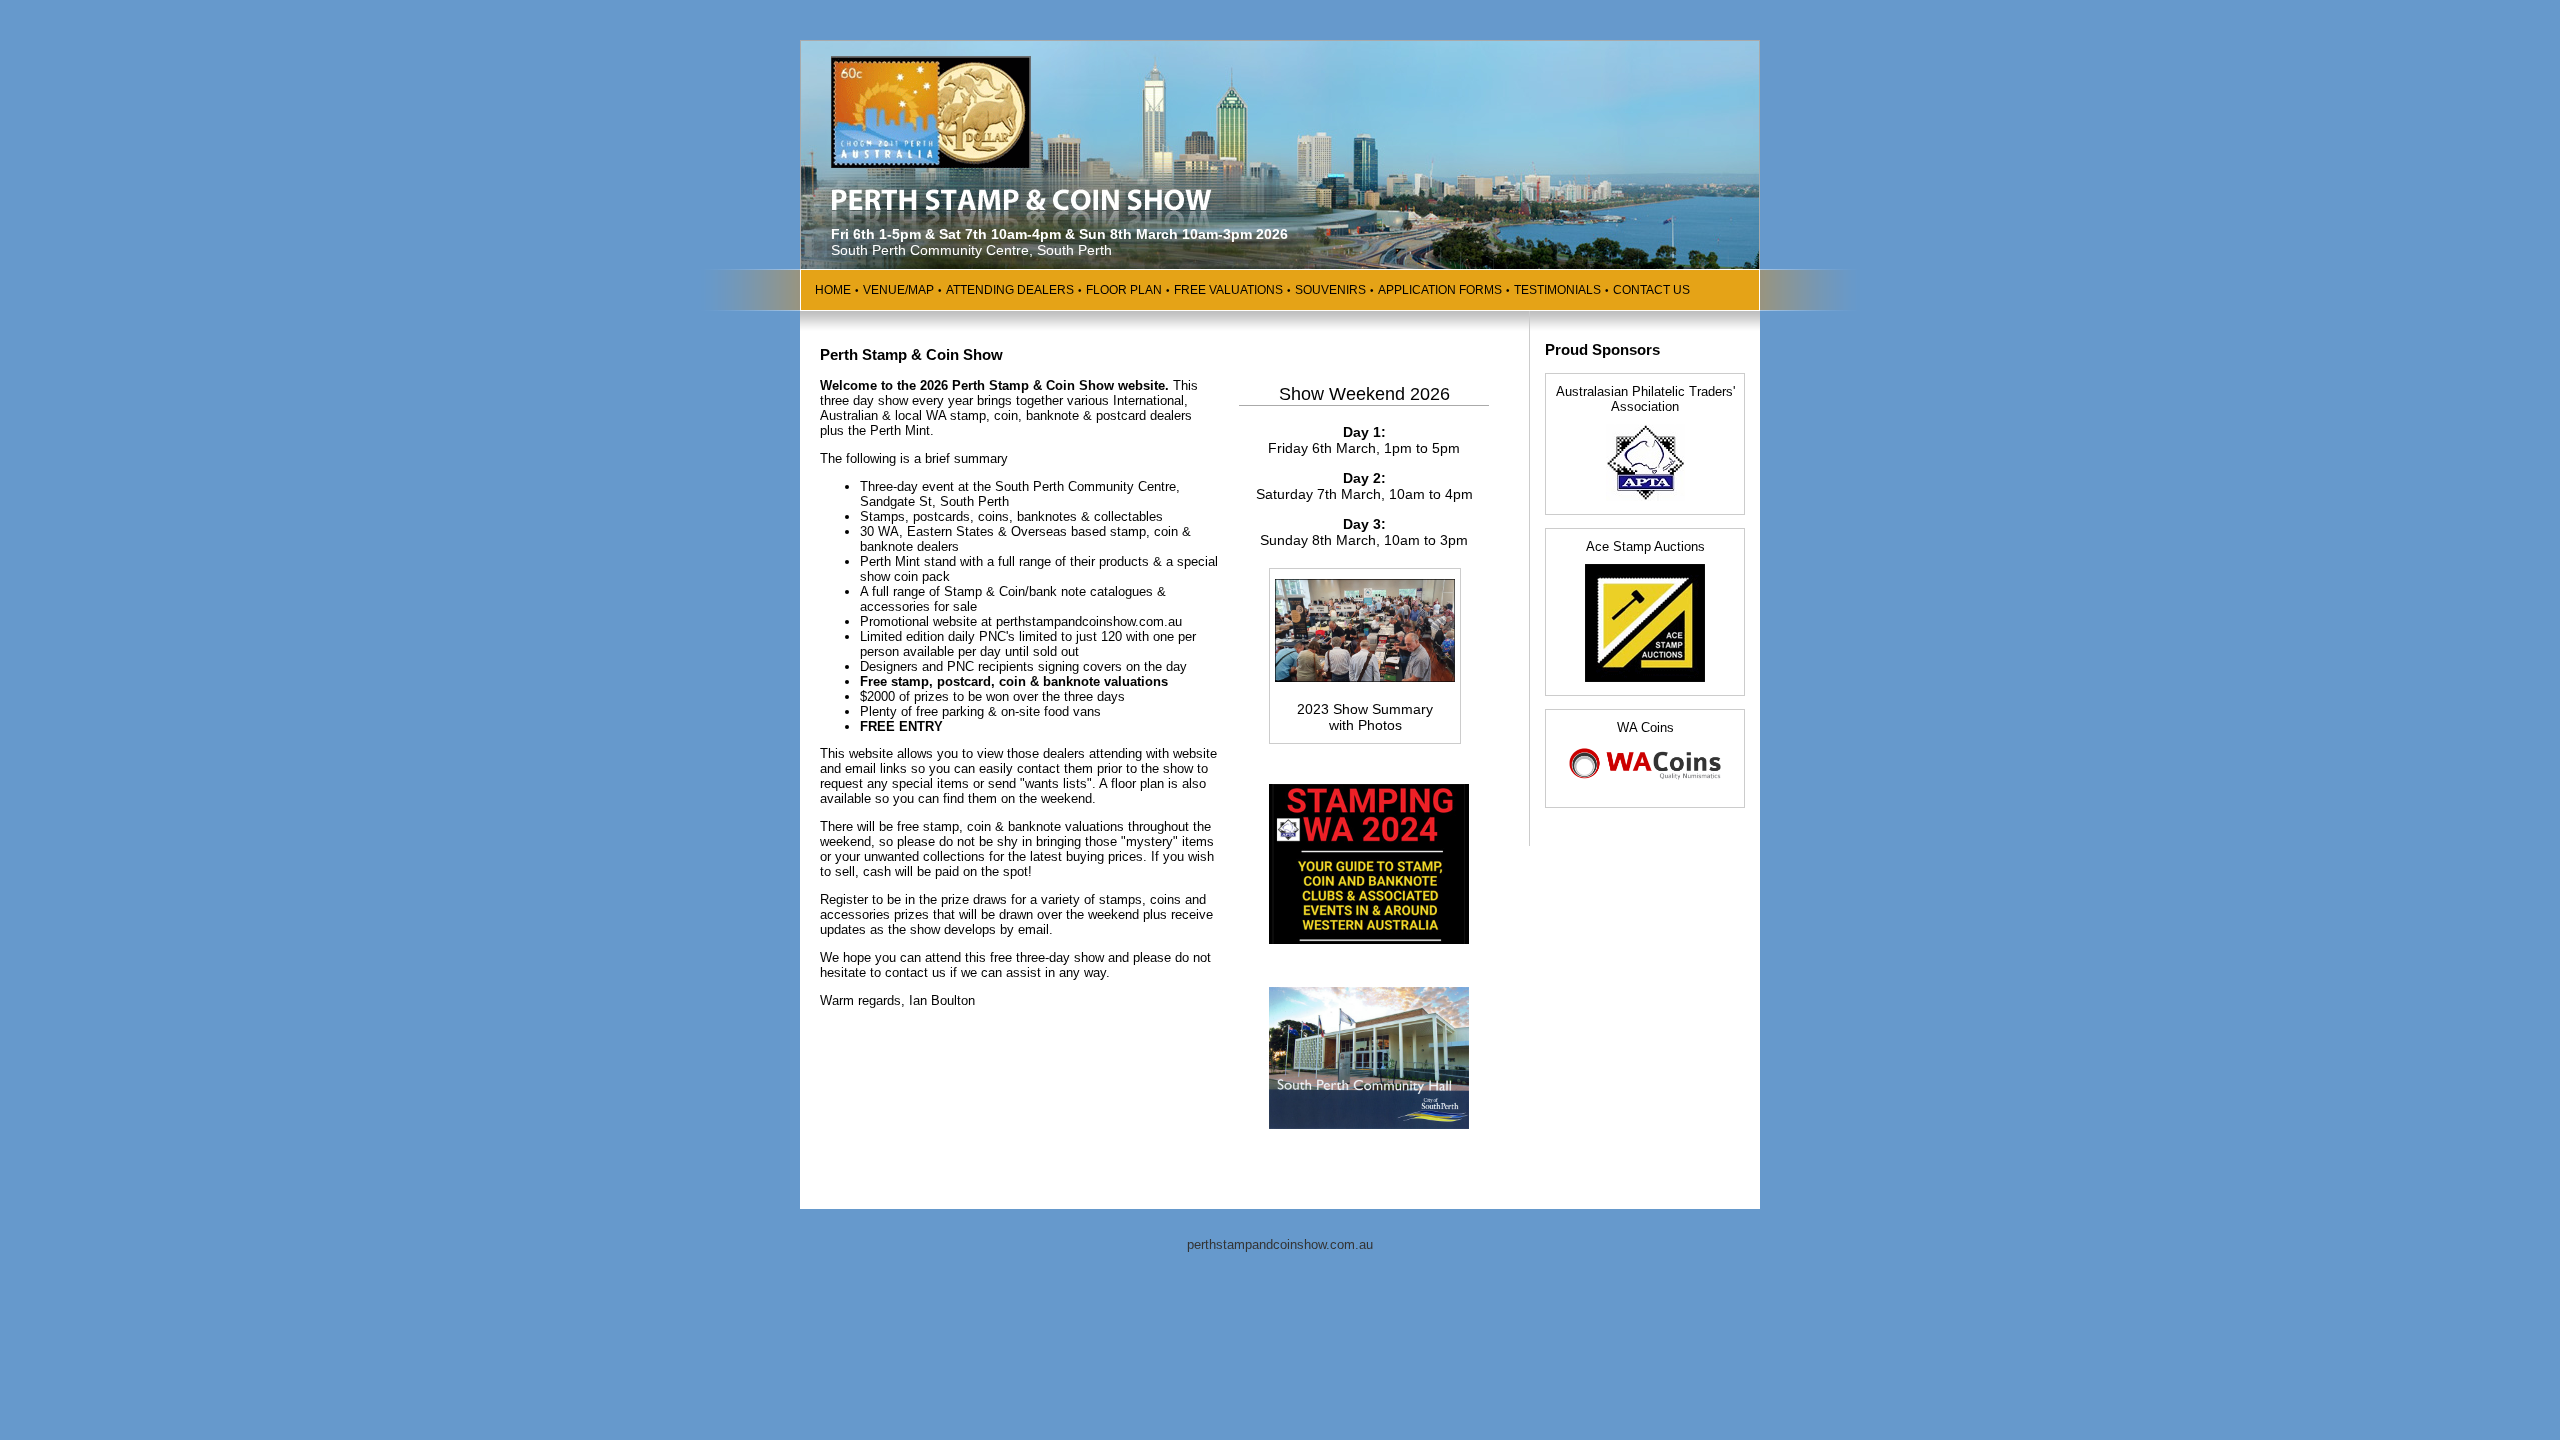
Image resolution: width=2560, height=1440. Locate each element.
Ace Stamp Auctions (1645, 546)
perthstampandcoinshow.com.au (1280, 1244)
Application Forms (1440, 290)
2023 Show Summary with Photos (1365, 717)
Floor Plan (1124, 290)
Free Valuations (1228, 290)
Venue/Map (898, 290)
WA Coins (1645, 727)
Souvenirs (1330, 290)
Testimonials (1557, 290)
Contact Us (1651, 290)
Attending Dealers (1010, 290)
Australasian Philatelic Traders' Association (1645, 399)
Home (833, 290)
